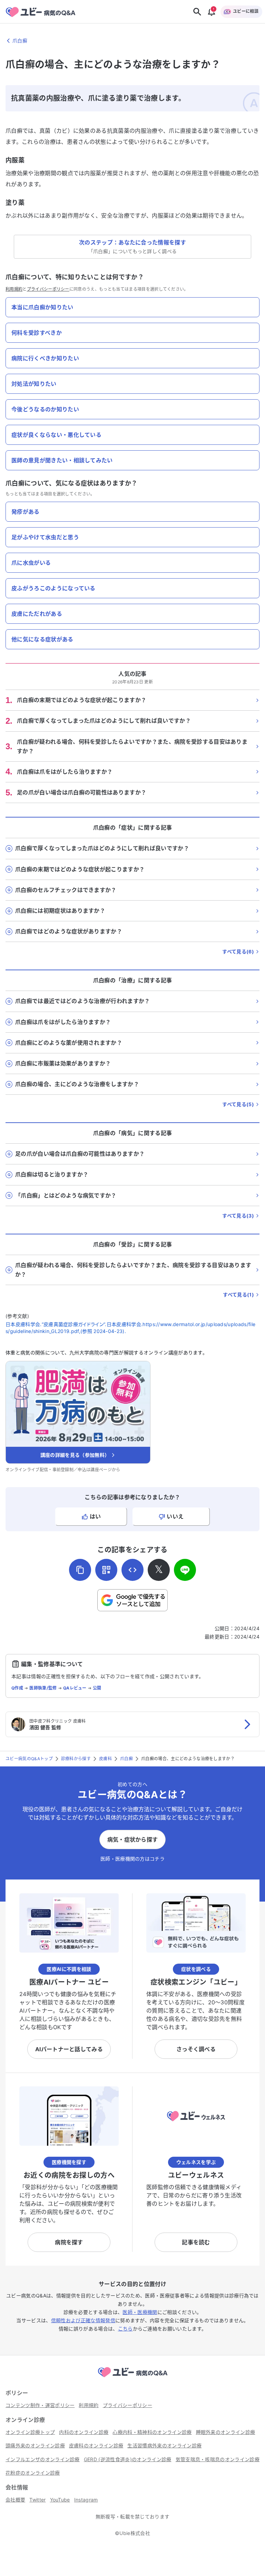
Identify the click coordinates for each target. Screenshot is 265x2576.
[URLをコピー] (80, 1570)
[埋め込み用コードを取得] (132, 1570)
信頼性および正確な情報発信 (83, 2320)
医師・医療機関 (140, 2312)
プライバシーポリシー (48, 289)
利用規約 (14, 289)
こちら (125, 2329)
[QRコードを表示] (106, 1570)
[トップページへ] (132, 2378)
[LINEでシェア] (185, 1570)
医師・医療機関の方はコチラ (132, 1859)
